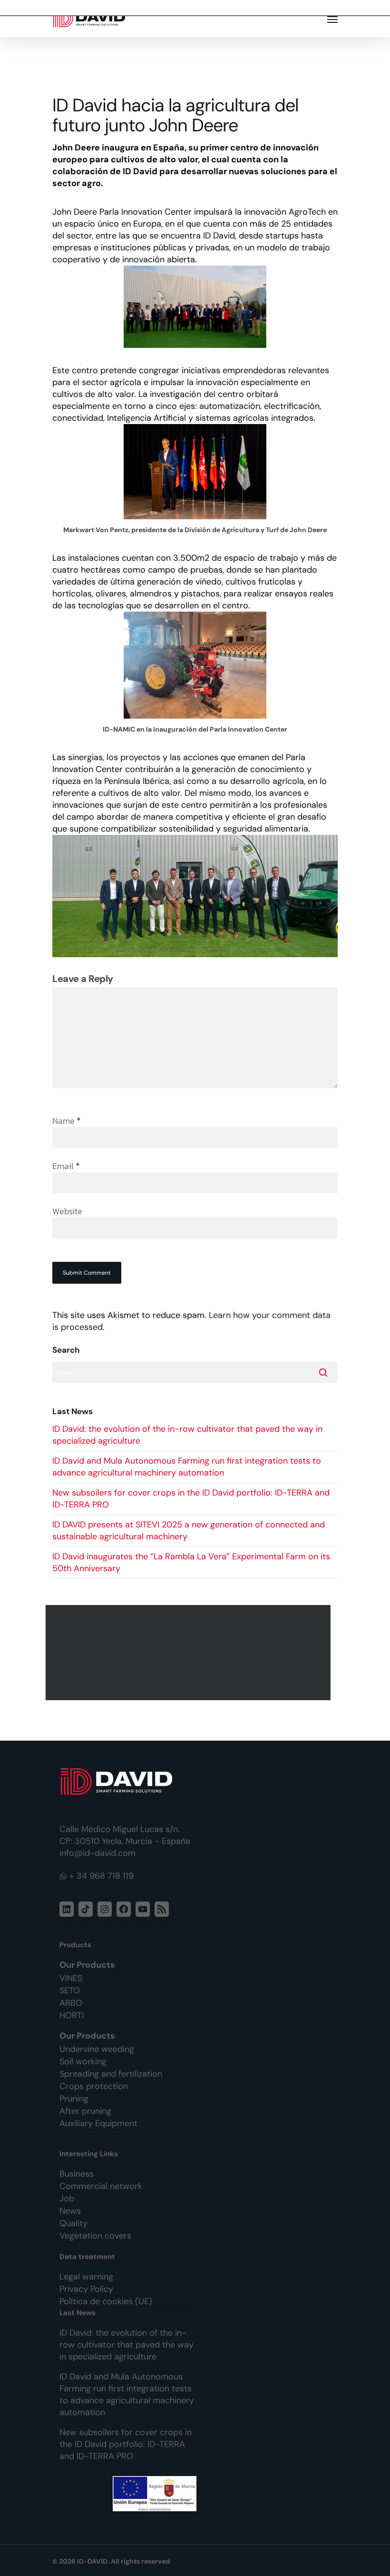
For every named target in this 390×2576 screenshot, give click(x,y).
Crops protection (94, 2086)
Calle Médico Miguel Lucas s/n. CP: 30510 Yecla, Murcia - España (125, 1835)
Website (67, 1211)
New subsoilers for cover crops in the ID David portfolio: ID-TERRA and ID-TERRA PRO (126, 2444)
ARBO (71, 2003)
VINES (71, 1978)
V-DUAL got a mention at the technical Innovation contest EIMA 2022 (188, 1653)
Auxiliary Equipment (98, 2123)
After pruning (85, 2111)
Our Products (87, 1965)
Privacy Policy (86, 2289)
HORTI (72, 2015)
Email (66, 1166)
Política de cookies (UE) (106, 2301)
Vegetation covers (95, 2236)
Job (67, 2199)
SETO (70, 1991)
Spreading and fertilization (111, 2074)
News (70, 2211)
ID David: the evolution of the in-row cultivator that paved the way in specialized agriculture (127, 2345)
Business (77, 2174)
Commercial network (101, 2186)
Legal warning (86, 2277)
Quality (73, 2223)
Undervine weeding (97, 2049)
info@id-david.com (97, 1853)
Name (67, 1121)
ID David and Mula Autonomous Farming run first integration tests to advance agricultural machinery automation (187, 1467)
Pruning (74, 2099)
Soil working (83, 2061)
